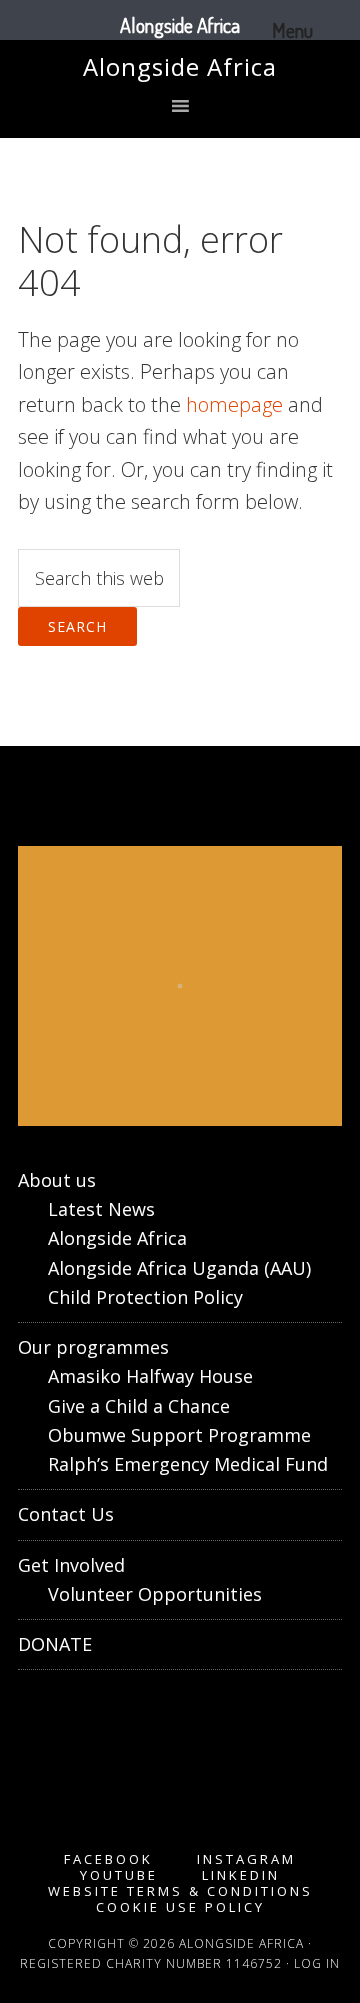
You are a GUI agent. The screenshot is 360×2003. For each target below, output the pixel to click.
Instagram (246, 1859)
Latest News (101, 1209)
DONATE (55, 1644)
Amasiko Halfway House (150, 1376)
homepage (234, 404)
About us (57, 1180)
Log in (317, 1963)
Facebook (108, 1859)
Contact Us (66, 1514)
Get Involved (71, 1565)
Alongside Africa (180, 66)
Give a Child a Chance (139, 1406)
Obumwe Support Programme (179, 1435)
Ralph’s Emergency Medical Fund (188, 1464)
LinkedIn (241, 1875)
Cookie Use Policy (180, 1907)
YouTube (119, 1875)
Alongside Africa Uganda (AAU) (179, 1268)
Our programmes (93, 1347)
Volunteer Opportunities (155, 1594)
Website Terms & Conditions (180, 1891)
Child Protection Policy (145, 1297)
